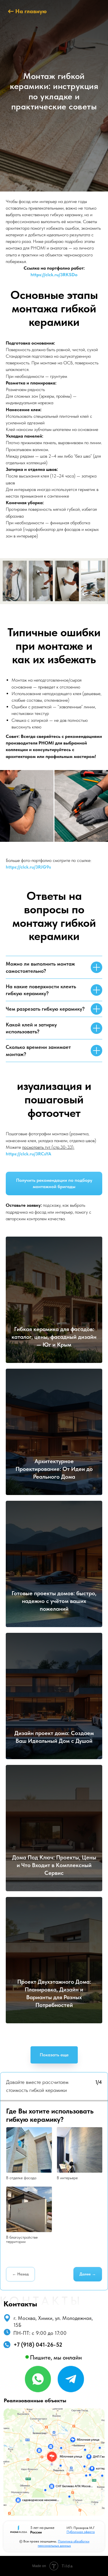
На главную (31, 11)
